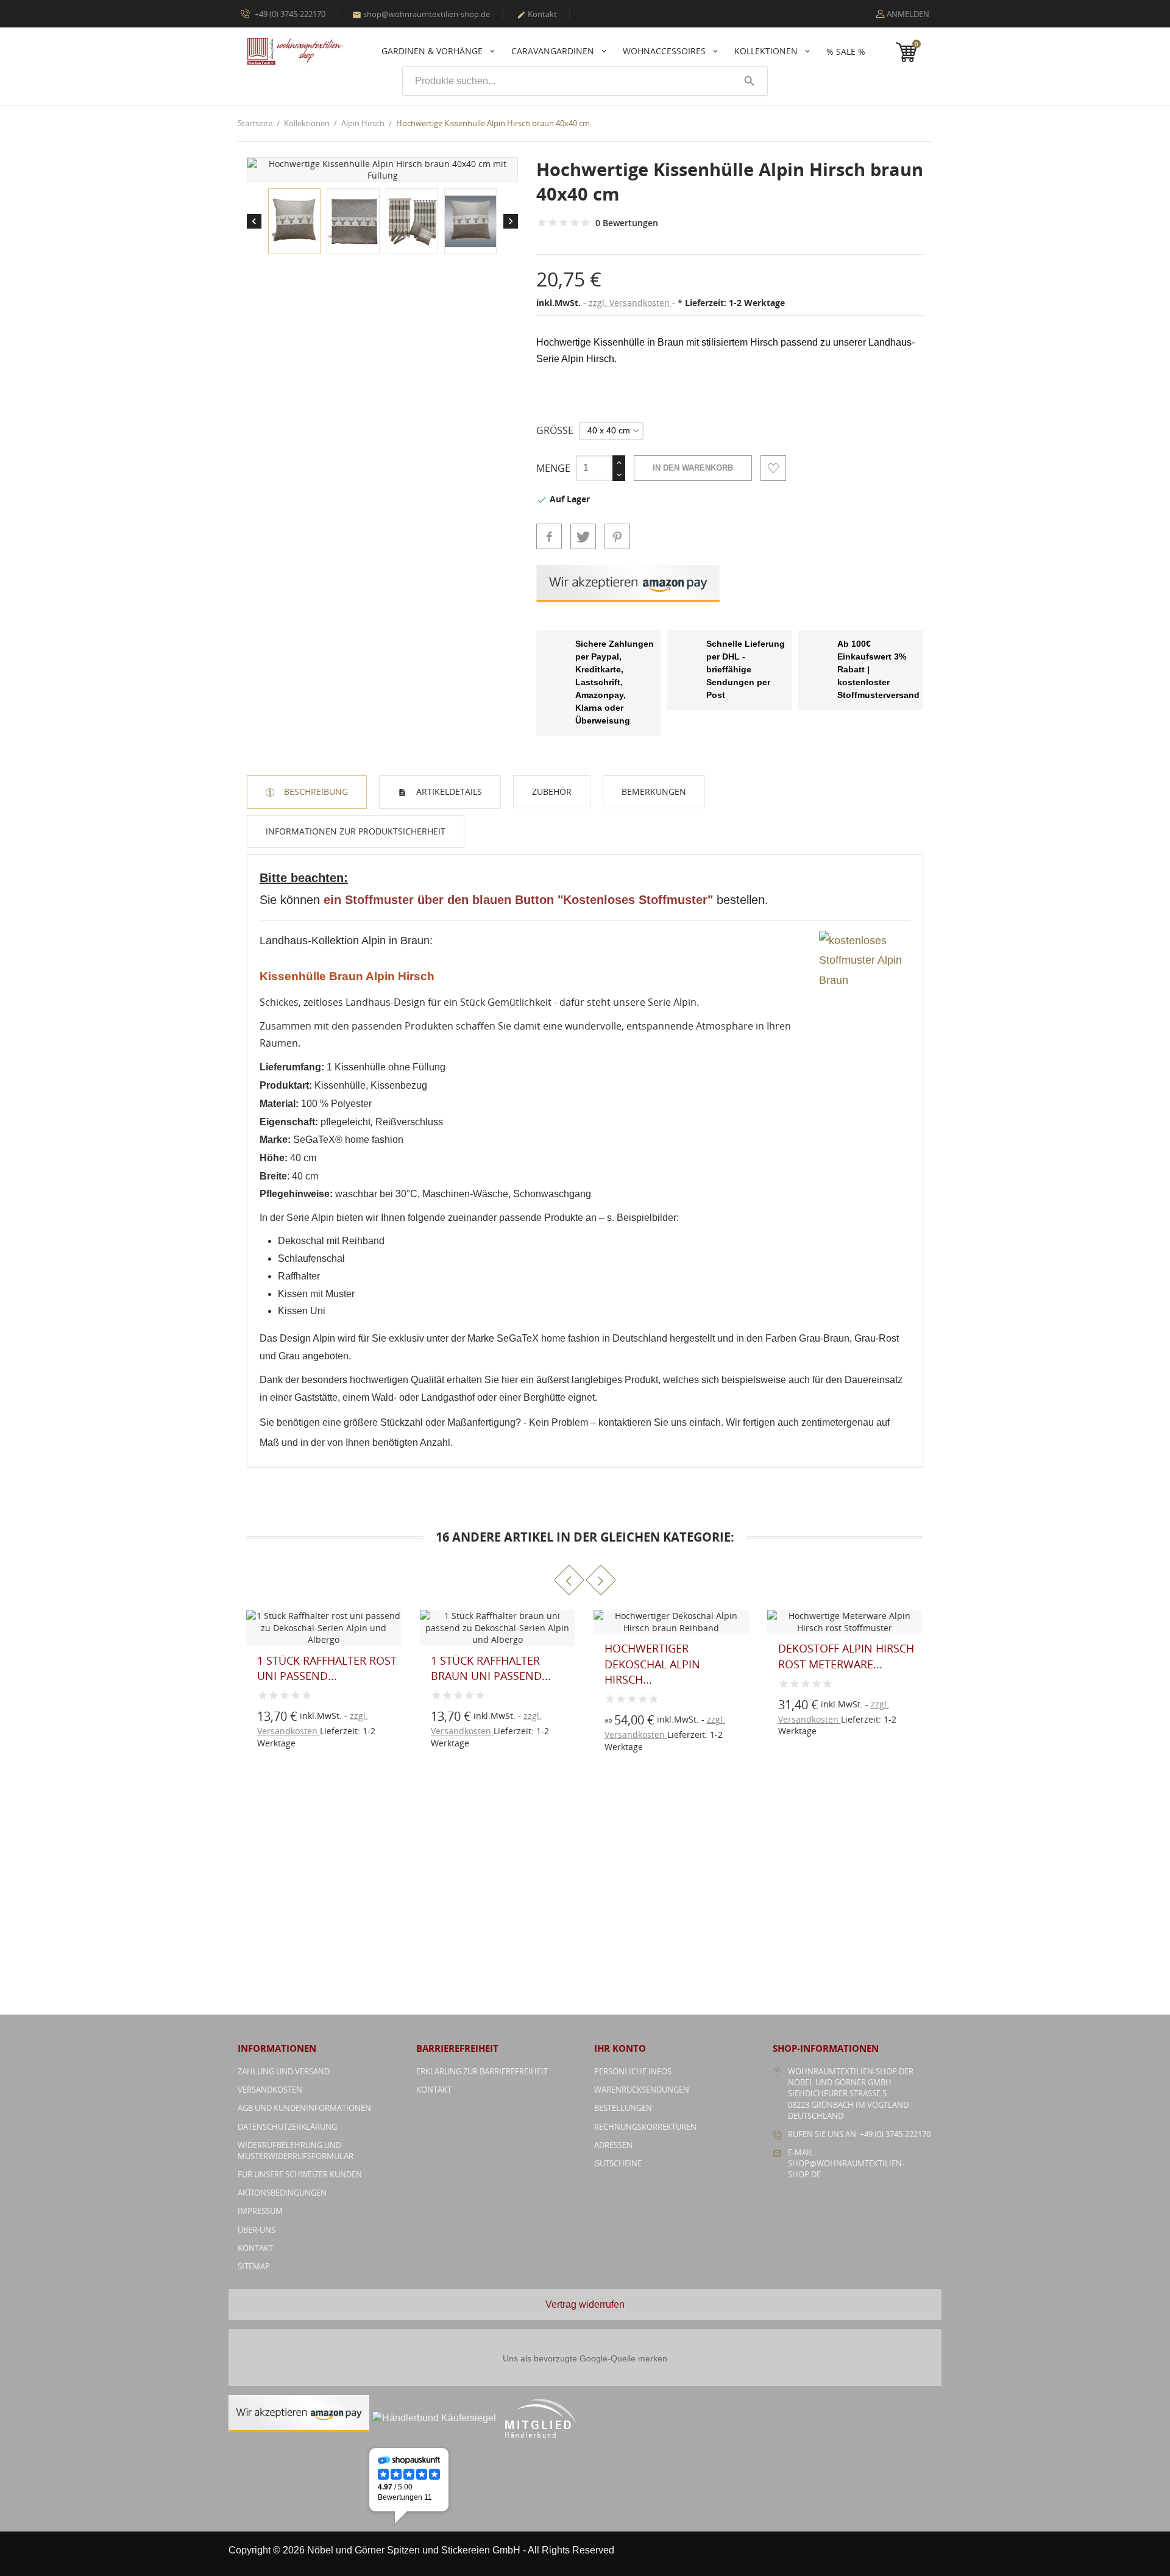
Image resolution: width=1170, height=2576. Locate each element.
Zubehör (552, 792)
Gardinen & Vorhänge (433, 51)
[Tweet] (583, 536)
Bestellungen (623, 2108)
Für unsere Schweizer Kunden (300, 2174)
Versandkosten (270, 2090)
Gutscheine (618, 2163)
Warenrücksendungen (642, 2090)
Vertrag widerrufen (585, 2304)
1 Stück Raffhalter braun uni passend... (317, 1668)
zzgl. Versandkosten (630, 303)
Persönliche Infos (633, 2071)
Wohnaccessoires (665, 51)
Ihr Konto (620, 2048)
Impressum (260, 2211)
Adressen (613, 2145)
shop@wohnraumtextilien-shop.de (421, 14)
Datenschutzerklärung (287, 2127)
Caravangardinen (554, 51)
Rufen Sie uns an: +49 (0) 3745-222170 (859, 2134)
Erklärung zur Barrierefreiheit (482, 2071)
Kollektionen (767, 51)
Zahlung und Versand (284, 2071)
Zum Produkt (283, 1722)
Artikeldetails (448, 792)
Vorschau (283, 1695)
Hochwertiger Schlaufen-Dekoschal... (846, 1656)
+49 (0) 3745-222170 (289, 14)
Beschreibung (315, 792)
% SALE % (846, 52)
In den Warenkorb (693, 468)
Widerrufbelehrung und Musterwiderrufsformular (296, 2151)
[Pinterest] (617, 536)
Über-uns (257, 2230)
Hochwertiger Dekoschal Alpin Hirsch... (479, 1663)
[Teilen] (549, 536)
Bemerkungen (654, 792)
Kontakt (537, 14)
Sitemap (254, 2266)
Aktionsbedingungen (282, 2193)
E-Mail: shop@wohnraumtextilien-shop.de (846, 2163)
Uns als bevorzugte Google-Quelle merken (585, 2358)
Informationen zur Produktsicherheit (356, 831)
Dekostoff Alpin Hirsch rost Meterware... (672, 1656)
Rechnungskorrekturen (645, 2127)
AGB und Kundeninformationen (304, 2108)
